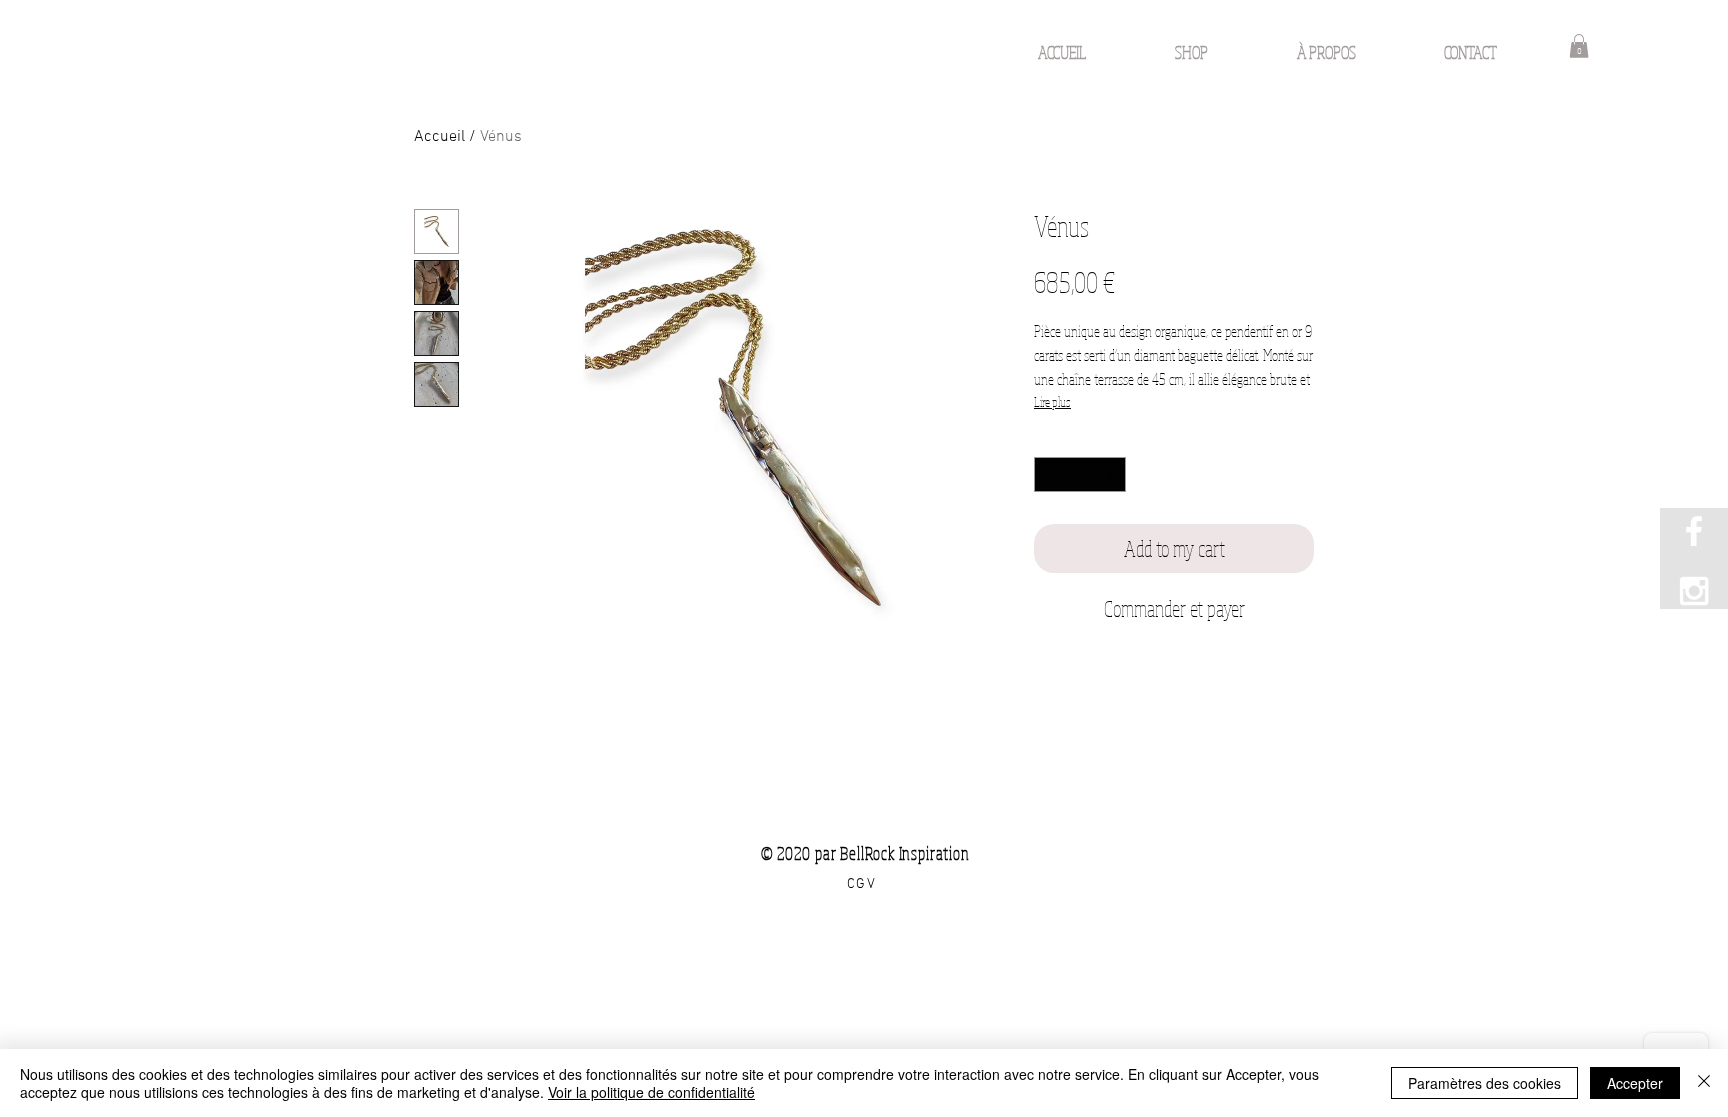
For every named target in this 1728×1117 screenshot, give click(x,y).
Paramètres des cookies (1484, 1083)
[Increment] (1112, 475)
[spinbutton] (1080, 475)
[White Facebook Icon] (1694, 531)
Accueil (439, 137)
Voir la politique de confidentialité (651, 1092)
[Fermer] (1704, 1083)
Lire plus (1052, 402)
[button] (1579, 46)
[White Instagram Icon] (1694, 591)
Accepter (1635, 1083)
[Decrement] (1049, 475)
